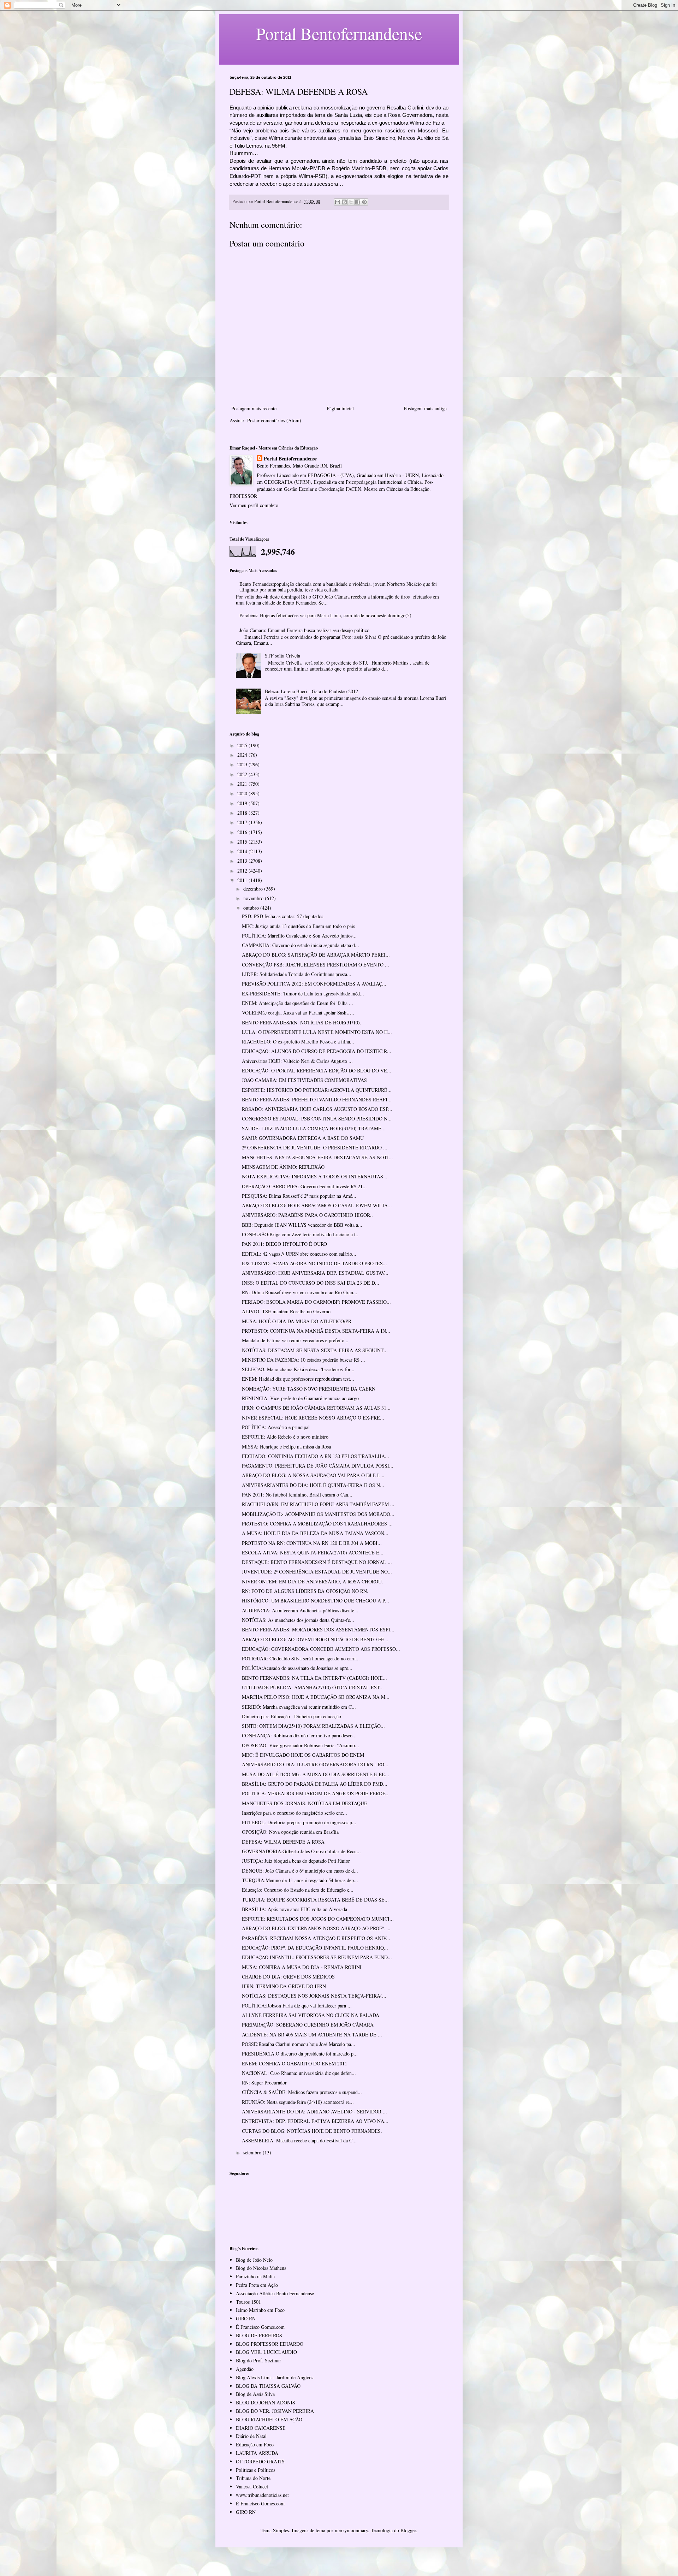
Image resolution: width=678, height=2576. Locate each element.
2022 (243, 774)
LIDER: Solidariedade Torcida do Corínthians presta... (297, 974)
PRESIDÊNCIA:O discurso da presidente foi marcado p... (300, 2054)
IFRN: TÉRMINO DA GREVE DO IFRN (284, 1986)
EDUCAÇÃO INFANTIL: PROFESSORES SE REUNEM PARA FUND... (317, 1957)
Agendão (245, 2369)
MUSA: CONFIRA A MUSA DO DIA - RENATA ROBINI (302, 1967)
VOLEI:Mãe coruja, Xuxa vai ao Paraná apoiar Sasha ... (298, 1013)
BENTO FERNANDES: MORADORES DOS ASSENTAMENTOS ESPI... (318, 1629)
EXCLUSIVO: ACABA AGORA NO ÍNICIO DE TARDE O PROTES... (314, 1263)
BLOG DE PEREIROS (259, 2335)
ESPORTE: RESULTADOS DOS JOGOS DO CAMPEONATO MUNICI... (318, 1919)
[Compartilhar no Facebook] (358, 202)
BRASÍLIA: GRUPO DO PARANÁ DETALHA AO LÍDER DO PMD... (315, 1784)
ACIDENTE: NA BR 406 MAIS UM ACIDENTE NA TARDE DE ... (312, 2034)
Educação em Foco (255, 2444)
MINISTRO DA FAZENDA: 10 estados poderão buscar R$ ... (304, 1360)
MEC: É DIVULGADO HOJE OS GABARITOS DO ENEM (303, 1755)
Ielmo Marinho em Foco (260, 2310)
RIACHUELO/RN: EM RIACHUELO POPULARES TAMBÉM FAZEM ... (318, 1504)
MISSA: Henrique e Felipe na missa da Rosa (286, 1447)
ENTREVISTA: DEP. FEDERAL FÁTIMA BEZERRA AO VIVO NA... (315, 2121)
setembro (253, 2152)
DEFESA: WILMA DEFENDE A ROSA (283, 1842)
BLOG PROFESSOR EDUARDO (270, 2344)
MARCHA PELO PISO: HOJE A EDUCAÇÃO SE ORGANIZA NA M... (316, 1697)
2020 (243, 793)
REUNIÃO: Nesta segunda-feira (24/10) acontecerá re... (298, 2102)
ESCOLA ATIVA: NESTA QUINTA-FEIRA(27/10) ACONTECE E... (313, 1552)
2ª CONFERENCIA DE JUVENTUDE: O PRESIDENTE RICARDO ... (315, 1147)
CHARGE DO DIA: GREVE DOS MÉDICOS (288, 1977)
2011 (243, 880)
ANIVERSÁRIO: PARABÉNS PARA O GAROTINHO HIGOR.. (307, 1215)
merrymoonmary (351, 2530)
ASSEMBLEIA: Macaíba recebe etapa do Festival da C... (299, 2140)
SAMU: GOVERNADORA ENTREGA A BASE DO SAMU (303, 1138)
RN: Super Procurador (264, 2083)
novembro (254, 898)
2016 (243, 832)
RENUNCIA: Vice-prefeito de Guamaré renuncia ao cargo (300, 1398)
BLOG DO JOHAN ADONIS (266, 2402)
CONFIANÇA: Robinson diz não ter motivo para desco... (299, 1735)
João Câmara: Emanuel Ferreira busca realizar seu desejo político (304, 630)
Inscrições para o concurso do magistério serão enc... (295, 1813)
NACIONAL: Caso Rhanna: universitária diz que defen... (299, 2073)
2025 (243, 745)
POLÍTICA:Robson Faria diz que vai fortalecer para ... (297, 2006)
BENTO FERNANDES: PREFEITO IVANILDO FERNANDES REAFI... (317, 1099)
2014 (243, 851)
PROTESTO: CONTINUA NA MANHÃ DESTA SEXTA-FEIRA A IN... (316, 1331)
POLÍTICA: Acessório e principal (276, 1427)
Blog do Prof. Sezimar (258, 2360)
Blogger (408, 2530)
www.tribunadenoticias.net (262, 2495)
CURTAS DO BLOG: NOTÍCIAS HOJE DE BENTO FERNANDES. (312, 2131)
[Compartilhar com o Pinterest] (364, 202)
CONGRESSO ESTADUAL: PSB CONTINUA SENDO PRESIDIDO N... (317, 1119)
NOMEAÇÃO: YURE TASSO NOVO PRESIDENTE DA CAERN (309, 1389)
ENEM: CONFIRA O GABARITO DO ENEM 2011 (295, 2063)
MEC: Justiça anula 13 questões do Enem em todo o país (298, 926)
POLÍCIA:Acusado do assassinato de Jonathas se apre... (297, 1668)
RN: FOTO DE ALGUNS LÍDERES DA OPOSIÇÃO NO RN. (305, 1591)
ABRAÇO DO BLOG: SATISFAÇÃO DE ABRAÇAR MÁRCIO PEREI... (316, 955)
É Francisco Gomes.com (260, 2327)
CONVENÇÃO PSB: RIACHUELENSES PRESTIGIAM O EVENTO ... (316, 965)
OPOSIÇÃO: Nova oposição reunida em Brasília (290, 1832)
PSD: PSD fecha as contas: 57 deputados (282, 916)
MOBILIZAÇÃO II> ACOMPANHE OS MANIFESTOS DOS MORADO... (318, 1514)
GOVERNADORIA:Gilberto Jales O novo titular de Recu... (301, 1851)
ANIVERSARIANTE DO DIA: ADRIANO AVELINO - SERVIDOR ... (314, 2111)
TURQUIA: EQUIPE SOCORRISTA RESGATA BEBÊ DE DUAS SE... (315, 1900)
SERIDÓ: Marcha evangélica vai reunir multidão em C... (299, 1707)
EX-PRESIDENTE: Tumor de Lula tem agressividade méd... (303, 993)
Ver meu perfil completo (254, 505)
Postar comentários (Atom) (274, 420)
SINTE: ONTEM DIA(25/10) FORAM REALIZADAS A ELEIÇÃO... (313, 1726)
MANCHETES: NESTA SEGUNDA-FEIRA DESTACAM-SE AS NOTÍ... (317, 1157)
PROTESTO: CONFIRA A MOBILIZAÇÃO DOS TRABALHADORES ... (317, 1524)
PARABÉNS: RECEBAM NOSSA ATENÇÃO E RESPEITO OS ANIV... (316, 1938)
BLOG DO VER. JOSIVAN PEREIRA (275, 2411)
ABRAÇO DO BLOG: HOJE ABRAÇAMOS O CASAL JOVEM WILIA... (317, 1205)
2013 (243, 861)
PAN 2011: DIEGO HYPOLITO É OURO (284, 1244)
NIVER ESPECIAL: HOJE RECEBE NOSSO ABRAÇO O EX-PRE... (313, 1418)
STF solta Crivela (282, 656)
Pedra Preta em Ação (257, 2285)
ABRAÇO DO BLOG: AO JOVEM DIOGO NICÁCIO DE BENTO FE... (315, 1639)
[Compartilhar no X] (351, 202)
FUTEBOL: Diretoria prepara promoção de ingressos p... (299, 1822)
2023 (243, 764)
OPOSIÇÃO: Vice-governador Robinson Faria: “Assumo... (301, 1745)
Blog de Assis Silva (255, 2394)
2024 (243, 755)
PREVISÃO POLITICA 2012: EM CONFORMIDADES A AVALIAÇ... (314, 984)
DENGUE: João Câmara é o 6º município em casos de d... (300, 1871)
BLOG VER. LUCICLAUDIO (266, 2352)
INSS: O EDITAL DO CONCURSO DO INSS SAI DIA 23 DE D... (311, 1283)
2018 (243, 813)
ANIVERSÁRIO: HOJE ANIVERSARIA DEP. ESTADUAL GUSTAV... (315, 1273)
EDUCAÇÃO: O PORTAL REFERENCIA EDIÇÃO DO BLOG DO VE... (317, 1070)
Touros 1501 (248, 2302)
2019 (243, 803)
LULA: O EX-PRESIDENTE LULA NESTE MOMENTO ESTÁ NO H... (317, 1032)
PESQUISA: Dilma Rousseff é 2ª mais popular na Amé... (299, 1196)
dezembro (254, 889)
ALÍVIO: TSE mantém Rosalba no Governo (286, 1311)
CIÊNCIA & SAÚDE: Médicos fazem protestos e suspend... (302, 2092)
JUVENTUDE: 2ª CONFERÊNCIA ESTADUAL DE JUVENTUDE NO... (317, 1572)
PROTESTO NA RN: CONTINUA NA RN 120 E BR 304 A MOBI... (312, 1543)
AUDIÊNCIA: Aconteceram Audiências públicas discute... (300, 1610)
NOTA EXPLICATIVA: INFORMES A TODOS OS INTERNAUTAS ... (315, 1176)
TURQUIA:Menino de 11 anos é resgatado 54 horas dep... (300, 1880)
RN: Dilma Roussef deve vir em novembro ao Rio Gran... (300, 1292)
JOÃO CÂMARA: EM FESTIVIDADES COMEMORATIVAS (304, 1080)
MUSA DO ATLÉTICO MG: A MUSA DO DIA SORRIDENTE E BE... (316, 1774)
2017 (243, 822)
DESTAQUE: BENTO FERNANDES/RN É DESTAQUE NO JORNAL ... (317, 1562)
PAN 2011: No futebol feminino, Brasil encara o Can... (297, 1495)
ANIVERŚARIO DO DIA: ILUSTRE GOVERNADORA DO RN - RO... (315, 1764)
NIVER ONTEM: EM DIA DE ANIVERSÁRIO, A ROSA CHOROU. (313, 1581)
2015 (243, 842)
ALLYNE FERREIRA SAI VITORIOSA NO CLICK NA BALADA (311, 2015)
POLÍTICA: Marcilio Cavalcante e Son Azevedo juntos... (299, 936)
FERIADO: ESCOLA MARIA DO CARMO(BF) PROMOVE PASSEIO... (316, 1302)
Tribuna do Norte (253, 2478)
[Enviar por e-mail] (338, 202)
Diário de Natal (251, 2436)
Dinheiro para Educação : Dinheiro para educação (292, 1716)
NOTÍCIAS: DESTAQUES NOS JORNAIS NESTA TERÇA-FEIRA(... (314, 1996)
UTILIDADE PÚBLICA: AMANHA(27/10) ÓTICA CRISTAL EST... (313, 1687)
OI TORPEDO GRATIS (260, 2461)
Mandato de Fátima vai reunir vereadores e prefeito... (295, 1340)
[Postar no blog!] (344, 202)
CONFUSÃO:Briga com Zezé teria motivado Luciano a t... (301, 1234)
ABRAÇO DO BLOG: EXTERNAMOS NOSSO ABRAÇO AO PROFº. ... (316, 1928)
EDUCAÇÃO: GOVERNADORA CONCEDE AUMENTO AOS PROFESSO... (321, 1649)
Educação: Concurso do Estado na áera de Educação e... (298, 1890)
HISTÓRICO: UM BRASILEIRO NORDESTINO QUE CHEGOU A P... (316, 1601)
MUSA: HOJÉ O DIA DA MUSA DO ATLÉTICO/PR (297, 1321)
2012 (243, 871)
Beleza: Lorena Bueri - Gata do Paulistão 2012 (311, 691)
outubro (252, 908)
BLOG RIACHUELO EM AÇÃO (269, 2419)
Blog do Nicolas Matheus (261, 2268)
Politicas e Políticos (255, 2470)
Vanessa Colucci (252, 2486)
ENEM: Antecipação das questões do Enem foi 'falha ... (298, 1003)
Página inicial (340, 408)
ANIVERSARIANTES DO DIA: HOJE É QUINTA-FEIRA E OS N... (313, 1485)
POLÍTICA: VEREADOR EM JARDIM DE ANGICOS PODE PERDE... (316, 1793)
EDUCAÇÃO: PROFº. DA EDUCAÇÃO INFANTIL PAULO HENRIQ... (315, 1948)
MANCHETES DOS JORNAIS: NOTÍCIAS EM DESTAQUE (305, 1803)
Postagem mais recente (254, 408)
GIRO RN (246, 2318)
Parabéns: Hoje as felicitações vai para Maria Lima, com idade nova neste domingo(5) (325, 615)
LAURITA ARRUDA (257, 2453)
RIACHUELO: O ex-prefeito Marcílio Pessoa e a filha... (298, 1042)
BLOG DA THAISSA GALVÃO (268, 2386)
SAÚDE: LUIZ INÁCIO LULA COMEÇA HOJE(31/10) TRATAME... (314, 1128)
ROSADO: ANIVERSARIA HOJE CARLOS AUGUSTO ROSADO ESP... (317, 1109)
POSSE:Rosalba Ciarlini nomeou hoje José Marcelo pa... (299, 2044)
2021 (243, 784)
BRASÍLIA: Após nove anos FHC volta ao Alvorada (295, 1909)
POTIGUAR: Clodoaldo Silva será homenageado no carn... (301, 1658)
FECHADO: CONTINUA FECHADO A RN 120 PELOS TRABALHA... (316, 1456)
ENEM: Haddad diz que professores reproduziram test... (298, 1379)
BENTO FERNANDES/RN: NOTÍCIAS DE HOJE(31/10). (302, 1022)
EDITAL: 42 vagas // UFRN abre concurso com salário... (299, 1254)
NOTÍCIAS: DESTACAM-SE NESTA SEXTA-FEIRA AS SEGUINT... (315, 1350)
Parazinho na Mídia (255, 2276)
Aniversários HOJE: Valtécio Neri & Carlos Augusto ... (297, 1061)
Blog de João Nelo (254, 2260)
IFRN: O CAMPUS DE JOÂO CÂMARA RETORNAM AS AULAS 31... (316, 1408)
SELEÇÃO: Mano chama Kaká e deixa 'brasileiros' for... (298, 1369)
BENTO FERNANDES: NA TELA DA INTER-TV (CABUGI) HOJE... (314, 1678)
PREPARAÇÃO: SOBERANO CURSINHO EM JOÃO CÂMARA (308, 2025)
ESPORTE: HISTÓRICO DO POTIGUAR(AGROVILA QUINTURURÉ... (317, 1090)
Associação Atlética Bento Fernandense (275, 2293)
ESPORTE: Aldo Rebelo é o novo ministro (285, 1437)
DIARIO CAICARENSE (261, 2428)
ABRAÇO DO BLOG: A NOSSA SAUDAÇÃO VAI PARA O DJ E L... (313, 1475)
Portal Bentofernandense (290, 459)
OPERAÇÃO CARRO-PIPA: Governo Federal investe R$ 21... (304, 1186)
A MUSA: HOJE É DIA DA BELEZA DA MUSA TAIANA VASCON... (315, 1533)
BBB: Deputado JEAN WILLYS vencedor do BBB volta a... (302, 1225)
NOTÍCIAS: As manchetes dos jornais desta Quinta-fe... (298, 1620)
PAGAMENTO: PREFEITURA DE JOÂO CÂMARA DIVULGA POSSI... (318, 1466)
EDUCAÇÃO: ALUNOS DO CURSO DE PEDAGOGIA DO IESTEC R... (317, 1051)
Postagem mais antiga (425, 408)
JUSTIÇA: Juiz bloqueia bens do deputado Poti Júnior (296, 1861)
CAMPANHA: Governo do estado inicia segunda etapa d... (301, 945)
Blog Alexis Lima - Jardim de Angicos (275, 2377)
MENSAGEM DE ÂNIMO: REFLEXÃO (283, 1167)
